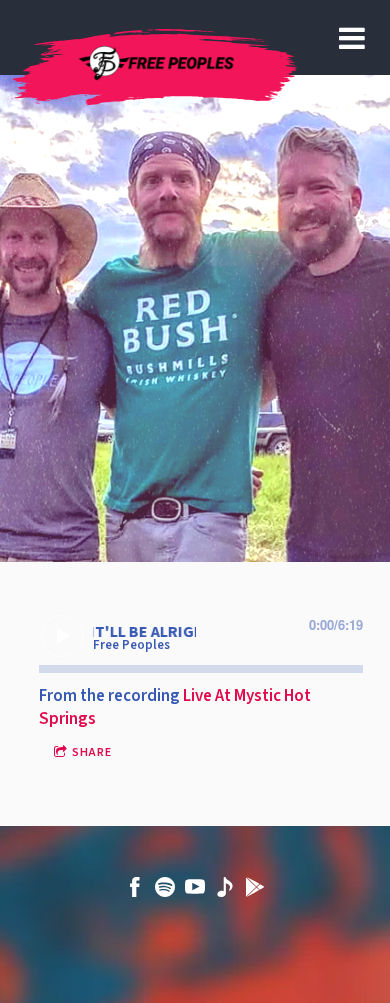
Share (92, 752)
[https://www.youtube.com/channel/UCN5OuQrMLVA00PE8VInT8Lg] (195, 891)
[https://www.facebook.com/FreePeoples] (135, 891)
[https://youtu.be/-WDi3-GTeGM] (225, 891)
